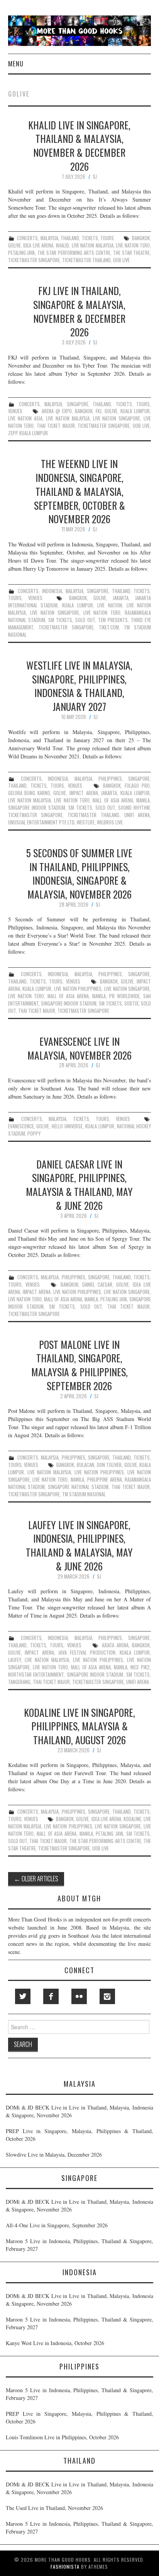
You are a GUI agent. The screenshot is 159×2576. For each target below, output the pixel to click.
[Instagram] (107, 1996)
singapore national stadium (78, 1487)
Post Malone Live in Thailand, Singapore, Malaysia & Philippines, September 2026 (79, 1365)
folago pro (137, 786)
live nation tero (133, 245)
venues (15, 411)
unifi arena (137, 815)
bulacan (85, 1465)
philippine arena (105, 1480)
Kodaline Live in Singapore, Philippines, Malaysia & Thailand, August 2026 (79, 1726)
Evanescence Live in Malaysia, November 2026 (79, 1048)
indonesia (52, 591)
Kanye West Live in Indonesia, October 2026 (55, 2343)
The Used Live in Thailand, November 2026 (54, 2508)
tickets (90, 238)
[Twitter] (23, 1996)
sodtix (131, 1003)
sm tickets (60, 620)
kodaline (132, 1819)
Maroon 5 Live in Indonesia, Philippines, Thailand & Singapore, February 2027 (79, 2245)
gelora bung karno (29, 793)
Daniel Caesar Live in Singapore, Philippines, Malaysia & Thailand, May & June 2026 (79, 1185)
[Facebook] (51, 1996)
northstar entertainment (36, 1675)
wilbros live (110, 822)
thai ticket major (56, 426)
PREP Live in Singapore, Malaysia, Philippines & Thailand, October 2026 (79, 2135)
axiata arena (115, 1645)
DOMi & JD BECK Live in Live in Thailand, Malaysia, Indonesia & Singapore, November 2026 (79, 2111)
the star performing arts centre (74, 253)
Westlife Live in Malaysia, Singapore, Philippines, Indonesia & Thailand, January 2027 (79, 686)
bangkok (141, 238)
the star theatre (132, 253)
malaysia (49, 238)
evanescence (21, 1126)
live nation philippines (78, 989)
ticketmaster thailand (86, 260)
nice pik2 (140, 1667)
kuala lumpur (135, 411)
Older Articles (36, 1878)
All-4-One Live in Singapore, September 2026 (57, 2225)
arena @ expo (57, 411)
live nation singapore (117, 418)
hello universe (67, 1126)
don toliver (109, 1465)
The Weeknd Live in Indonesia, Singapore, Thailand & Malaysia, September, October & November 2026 (79, 491)
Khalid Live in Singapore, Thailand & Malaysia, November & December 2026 (79, 145)
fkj (99, 411)
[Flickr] (79, 1996)
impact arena (84, 793)
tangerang (19, 1682)
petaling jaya (22, 253)
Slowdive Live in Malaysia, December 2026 (54, 2155)
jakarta (121, 598)
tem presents (113, 620)
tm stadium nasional (84, 1494)
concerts (27, 238)
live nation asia (25, 418)
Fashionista (65, 2567)
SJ (95, 177)
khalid (63, 245)
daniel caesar (97, 1285)
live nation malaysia (93, 245)
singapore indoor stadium (37, 808)
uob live (121, 260)
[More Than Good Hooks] (80, 30)
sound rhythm (134, 808)
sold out (85, 620)
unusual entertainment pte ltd (41, 822)
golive (14, 245)
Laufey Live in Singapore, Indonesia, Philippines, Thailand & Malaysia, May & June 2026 (79, 1545)
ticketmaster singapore (34, 260)
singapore (78, 404)
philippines (110, 779)
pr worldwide (124, 996)
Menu (16, 64)
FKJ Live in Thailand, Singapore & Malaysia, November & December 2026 (79, 311)
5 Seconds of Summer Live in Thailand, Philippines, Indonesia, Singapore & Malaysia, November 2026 (79, 873)
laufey (14, 1660)
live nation (110, 605)
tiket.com (109, 627)
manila (143, 800)
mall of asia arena (113, 800)
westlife (86, 822)
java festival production (87, 1653)
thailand (70, 238)
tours (107, 238)
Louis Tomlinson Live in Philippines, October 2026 (62, 2437)
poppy (34, 1134)
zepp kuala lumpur (28, 433)
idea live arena (38, 245)
